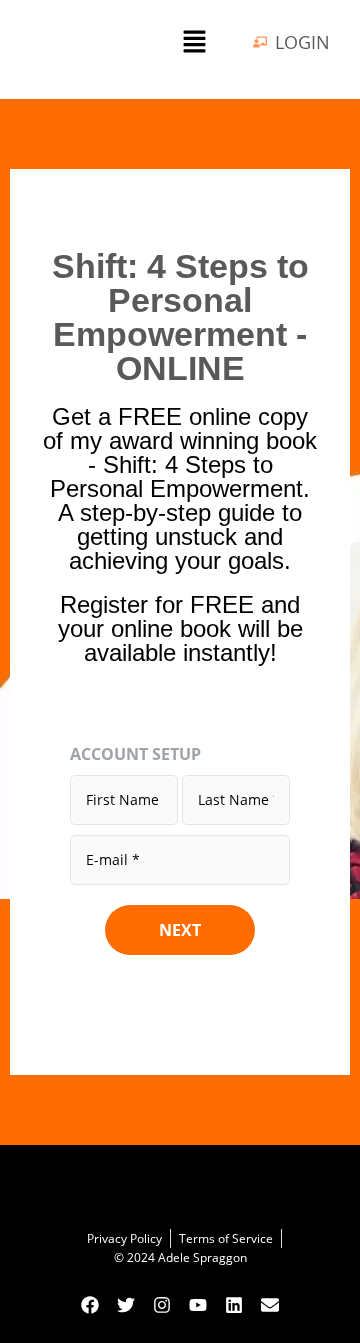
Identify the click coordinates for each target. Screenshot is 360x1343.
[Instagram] (162, 1305)
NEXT (180, 930)
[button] (194, 42)
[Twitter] (126, 1305)
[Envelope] (270, 1305)
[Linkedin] (234, 1305)
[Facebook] (90, 1305)
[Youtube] (198, 1305)
